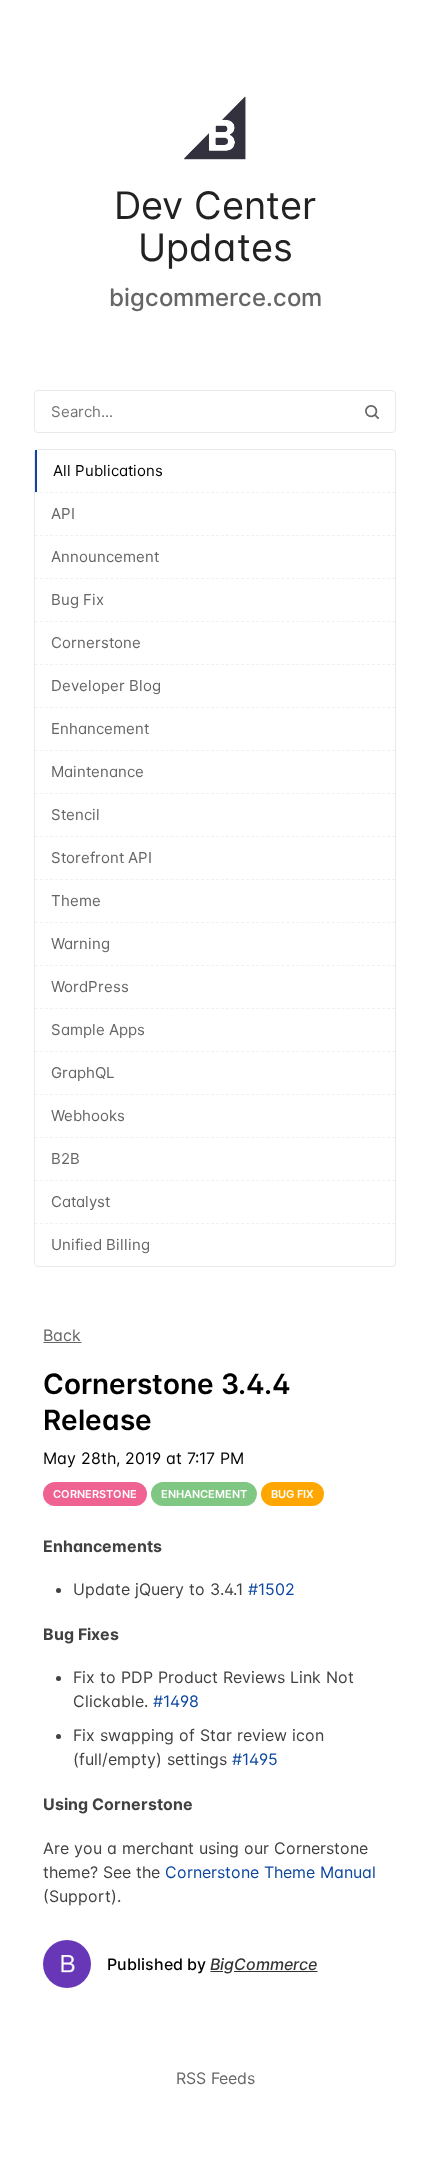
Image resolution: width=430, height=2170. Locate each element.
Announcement (105, 556)
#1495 (255, 1759)
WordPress (90, 986)
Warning (80, 943)
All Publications (108, 470)
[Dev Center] (214, 132)
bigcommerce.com (215, 297)
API (63, 513)
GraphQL (82, 1072)
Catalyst (80, 1201)
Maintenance (97, 771)
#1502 (271, 1589)
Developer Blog (106, 685)
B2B (65, 1158)
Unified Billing (100, 1244)
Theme (76, 900)
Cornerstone (96, 642)
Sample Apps (98, 1029)
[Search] (372, 411)
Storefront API (101, 857)
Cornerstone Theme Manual (270, 1872)
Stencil (75, 814)
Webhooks (88, 1115)
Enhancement (100, 728)
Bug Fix (77, 599)
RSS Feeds (215, 2078)
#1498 (176, 1701)
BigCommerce (263, 1964)
